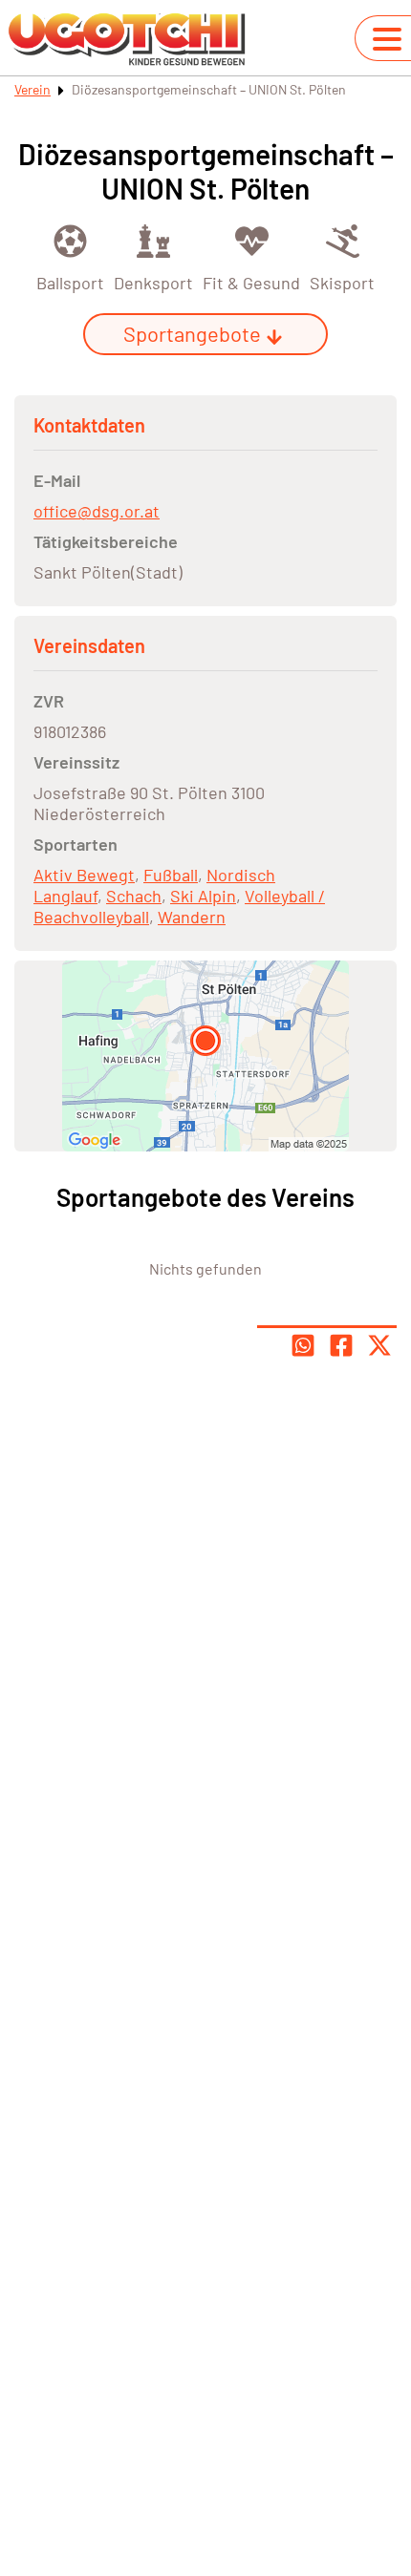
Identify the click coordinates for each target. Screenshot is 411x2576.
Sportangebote (192, 333)
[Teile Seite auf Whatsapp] (303, 1345)
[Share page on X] (379, 1345)
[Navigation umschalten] (387, 39)
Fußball (171, 875)
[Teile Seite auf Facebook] (341, 1345)
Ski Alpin (203, 896)
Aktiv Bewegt (84, 875)
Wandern (192, 917)
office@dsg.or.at (97, 511)
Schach (134, 896)
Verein (32, 89)
